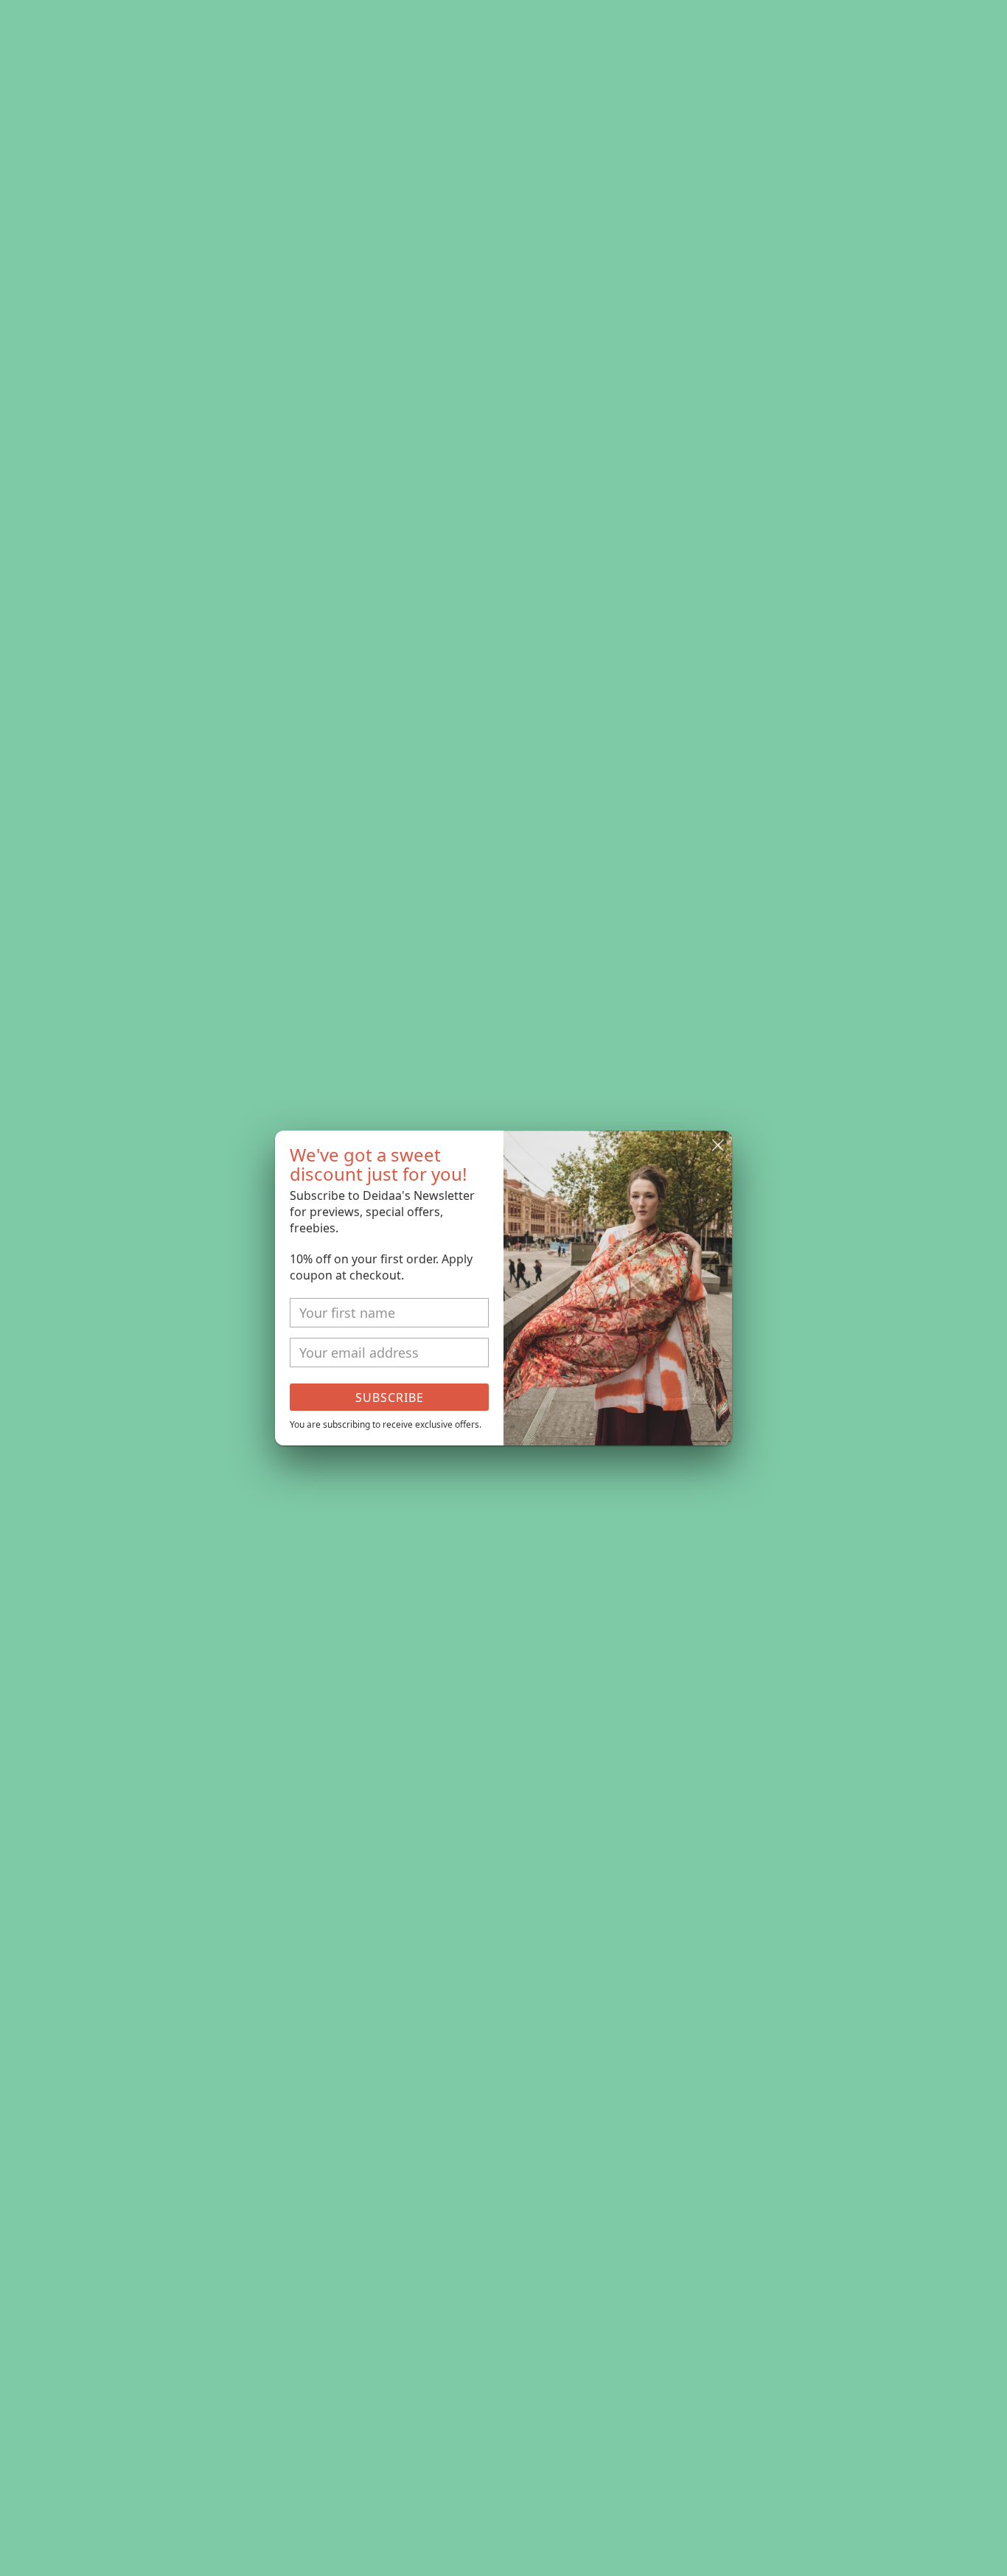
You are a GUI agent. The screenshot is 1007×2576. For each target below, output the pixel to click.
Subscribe (390, 1398)
